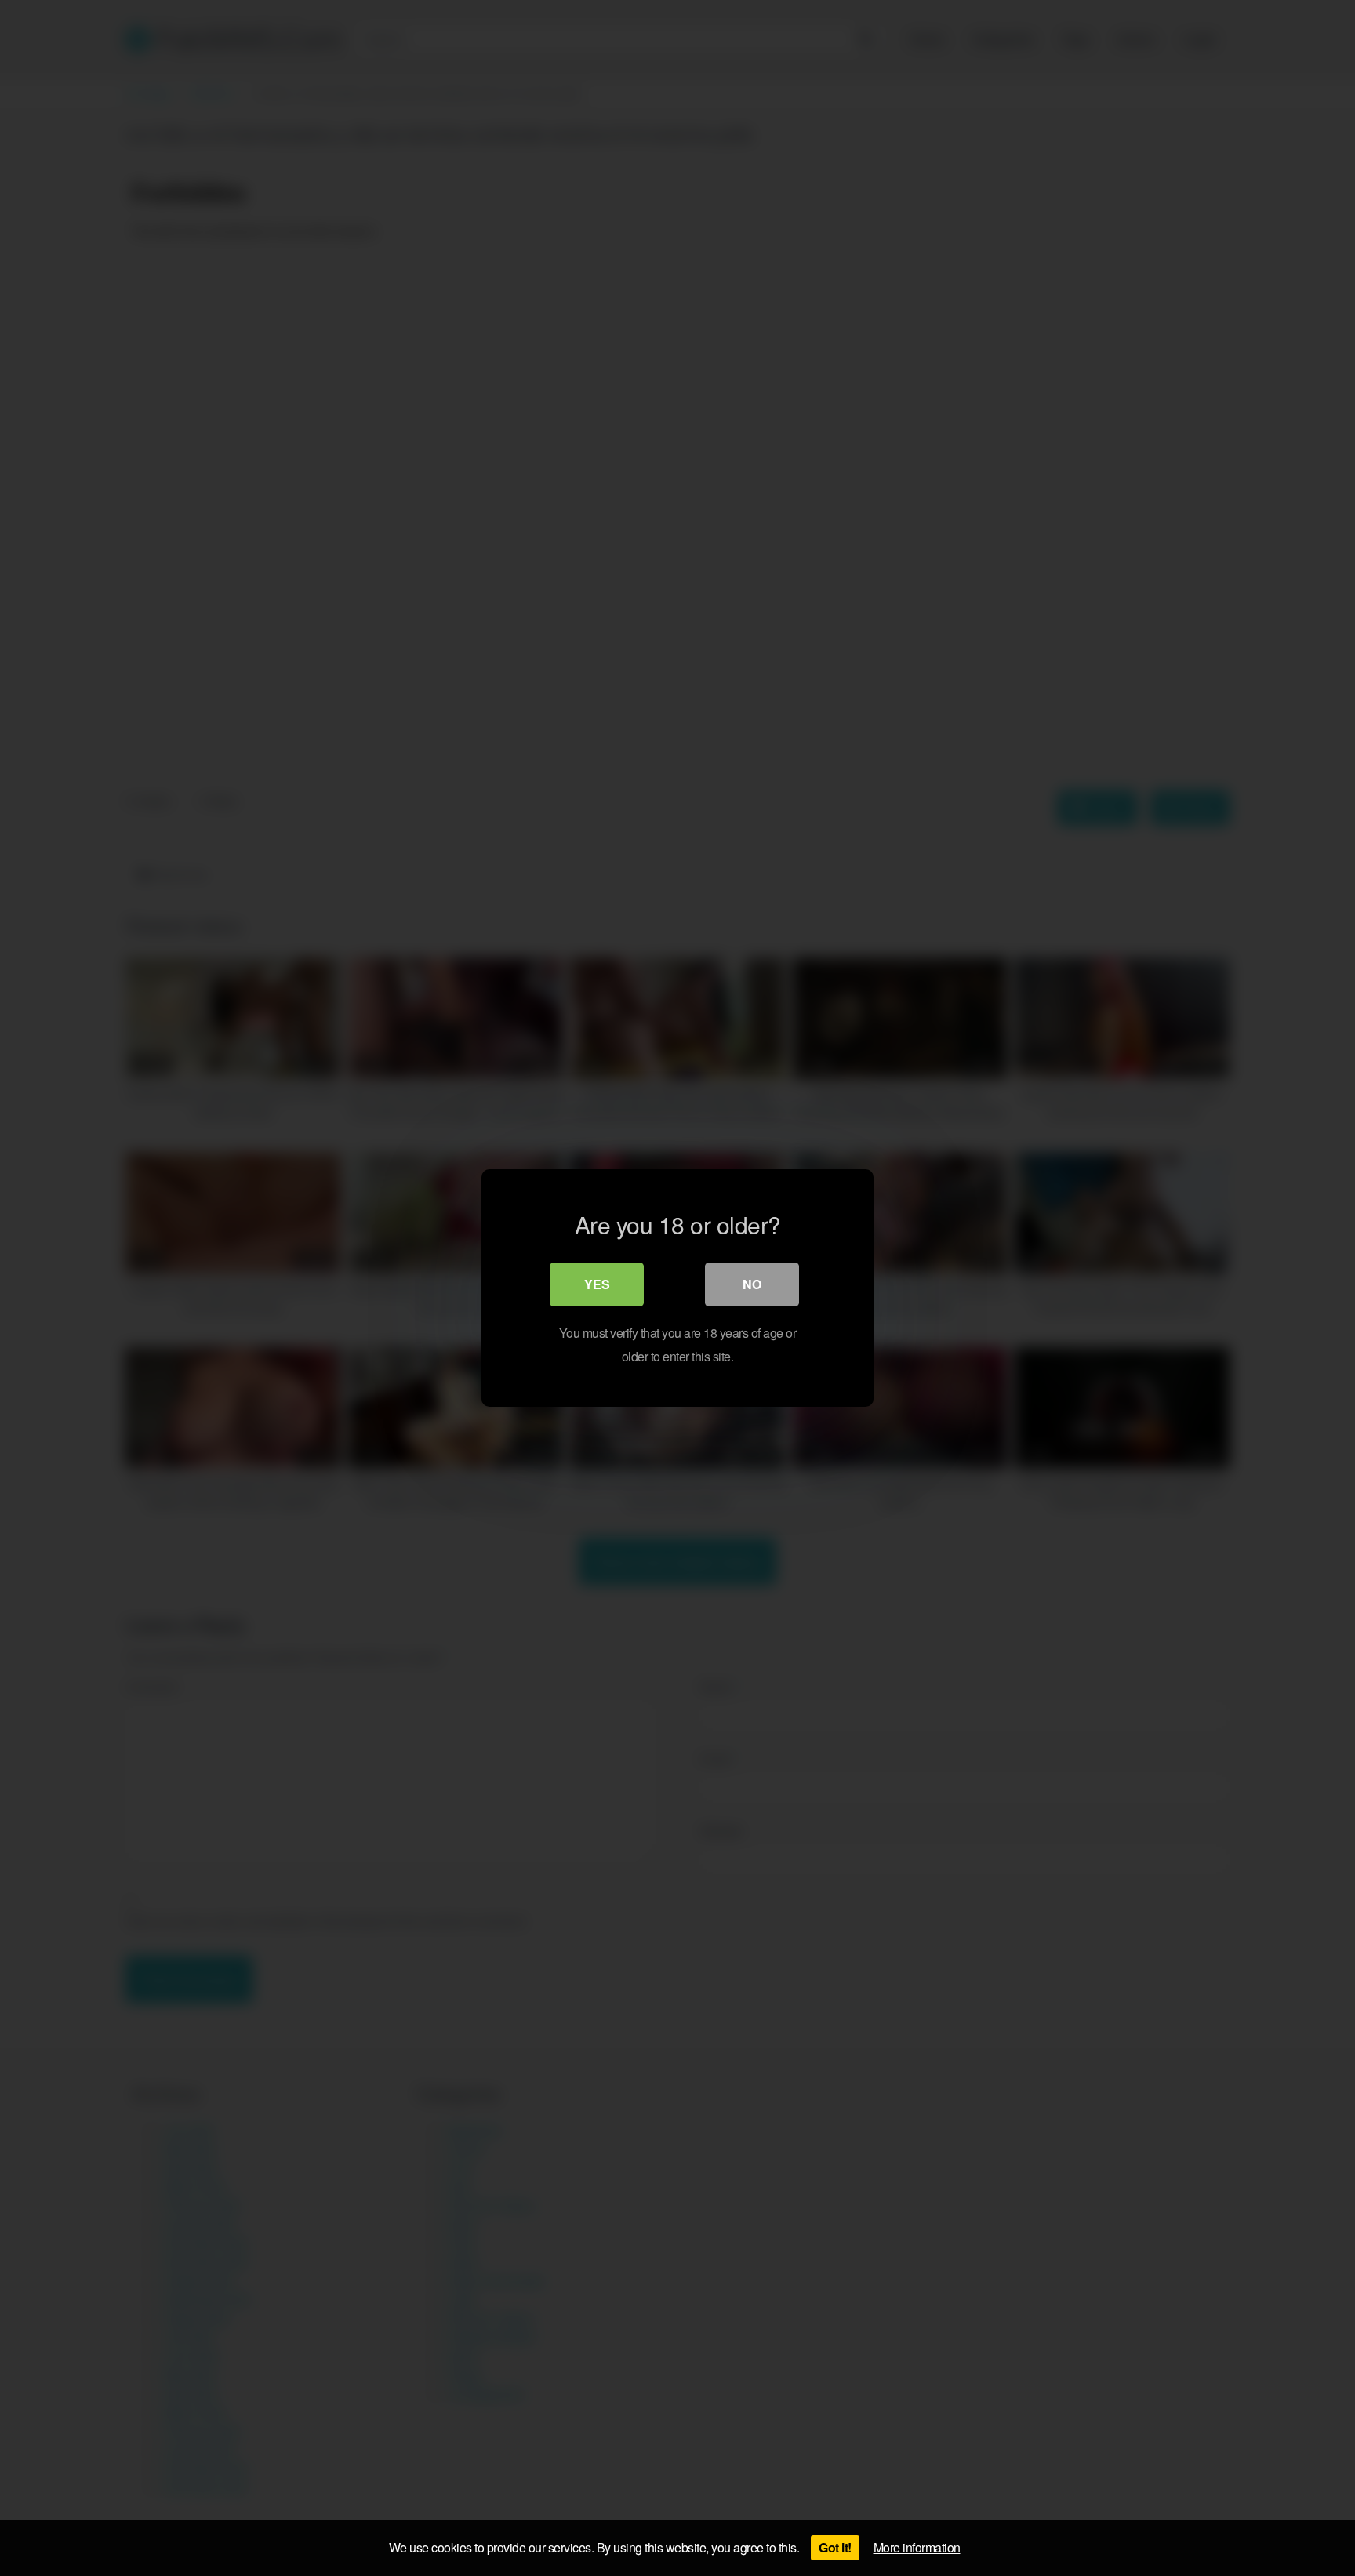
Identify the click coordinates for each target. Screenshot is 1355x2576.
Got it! (835, 2547)
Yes (597, 1284)
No (752, 1284)
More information (917, 2547)
